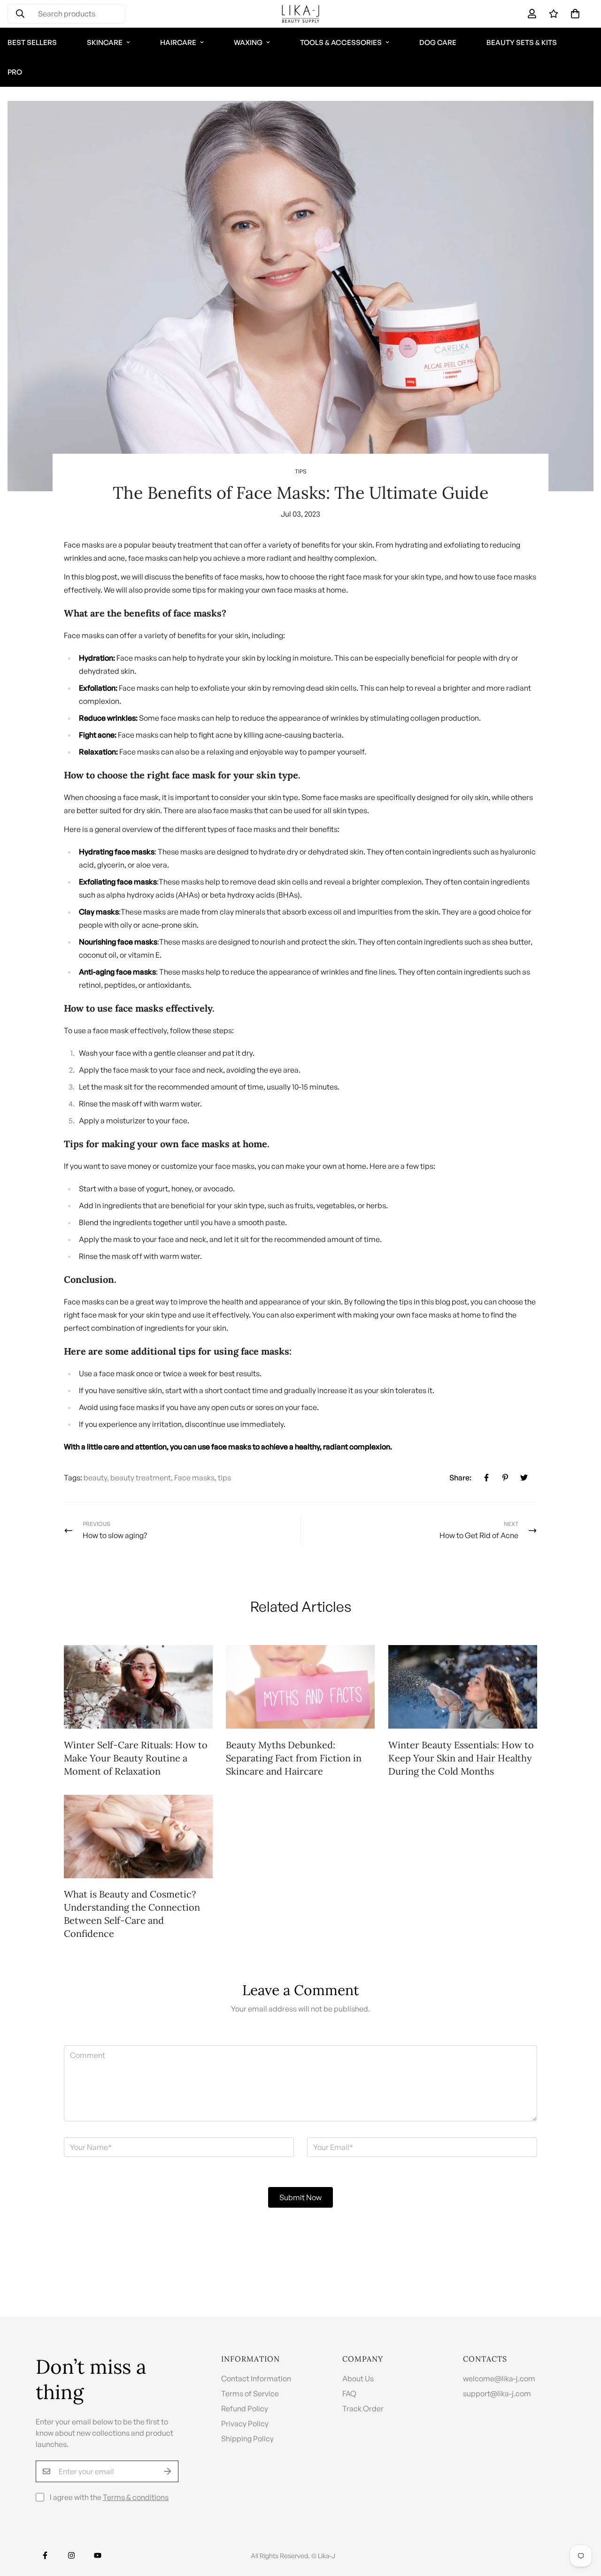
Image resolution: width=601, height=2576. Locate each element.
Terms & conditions (136, 2497)
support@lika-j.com (497, 2393)
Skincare (105, 42)
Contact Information (256, 2378)
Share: (460, 1478)
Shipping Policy (247, 2439)
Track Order (363, 2408)
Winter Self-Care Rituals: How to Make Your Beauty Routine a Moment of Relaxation (136, 1758)
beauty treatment (141, 1478)
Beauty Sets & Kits (522, 42)
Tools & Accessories (341, 42)
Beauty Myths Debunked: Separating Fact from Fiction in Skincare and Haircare (294, 1758)
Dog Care (438, 42)
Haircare (178, 42)
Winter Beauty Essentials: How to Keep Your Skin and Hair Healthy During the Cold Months (461, 1758)
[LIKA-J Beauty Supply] (300, 14)
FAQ (349, 2393)
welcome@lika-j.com (499, 2378)
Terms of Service (250, 2393)
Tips (301, 471)
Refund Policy (245, 2408)
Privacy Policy (245, 2424)
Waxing (248, 42)
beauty (95, 1478)
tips (224, 1478)
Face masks (194, 1478)
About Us (358, 2378)
